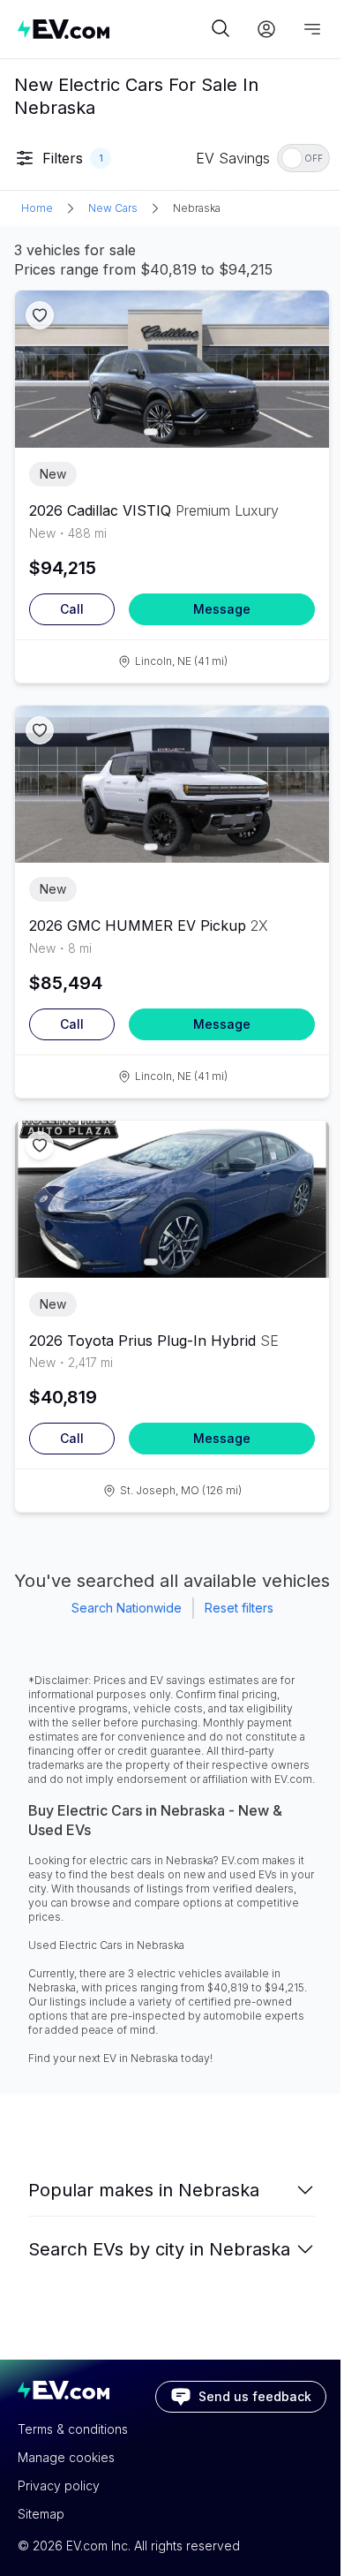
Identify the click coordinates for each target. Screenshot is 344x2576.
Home (37, 208)
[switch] (303, 158)
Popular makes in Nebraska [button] (144, 2190)
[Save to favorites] (40, 315)
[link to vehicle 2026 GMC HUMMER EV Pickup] (172, 784)
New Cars (113, 208)
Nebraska (197, 208)
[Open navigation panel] (312, 29)
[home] (112, 29)
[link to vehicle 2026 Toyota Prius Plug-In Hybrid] (172, 1199)
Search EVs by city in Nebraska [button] (159, 2249)
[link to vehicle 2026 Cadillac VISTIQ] (172, 369)
